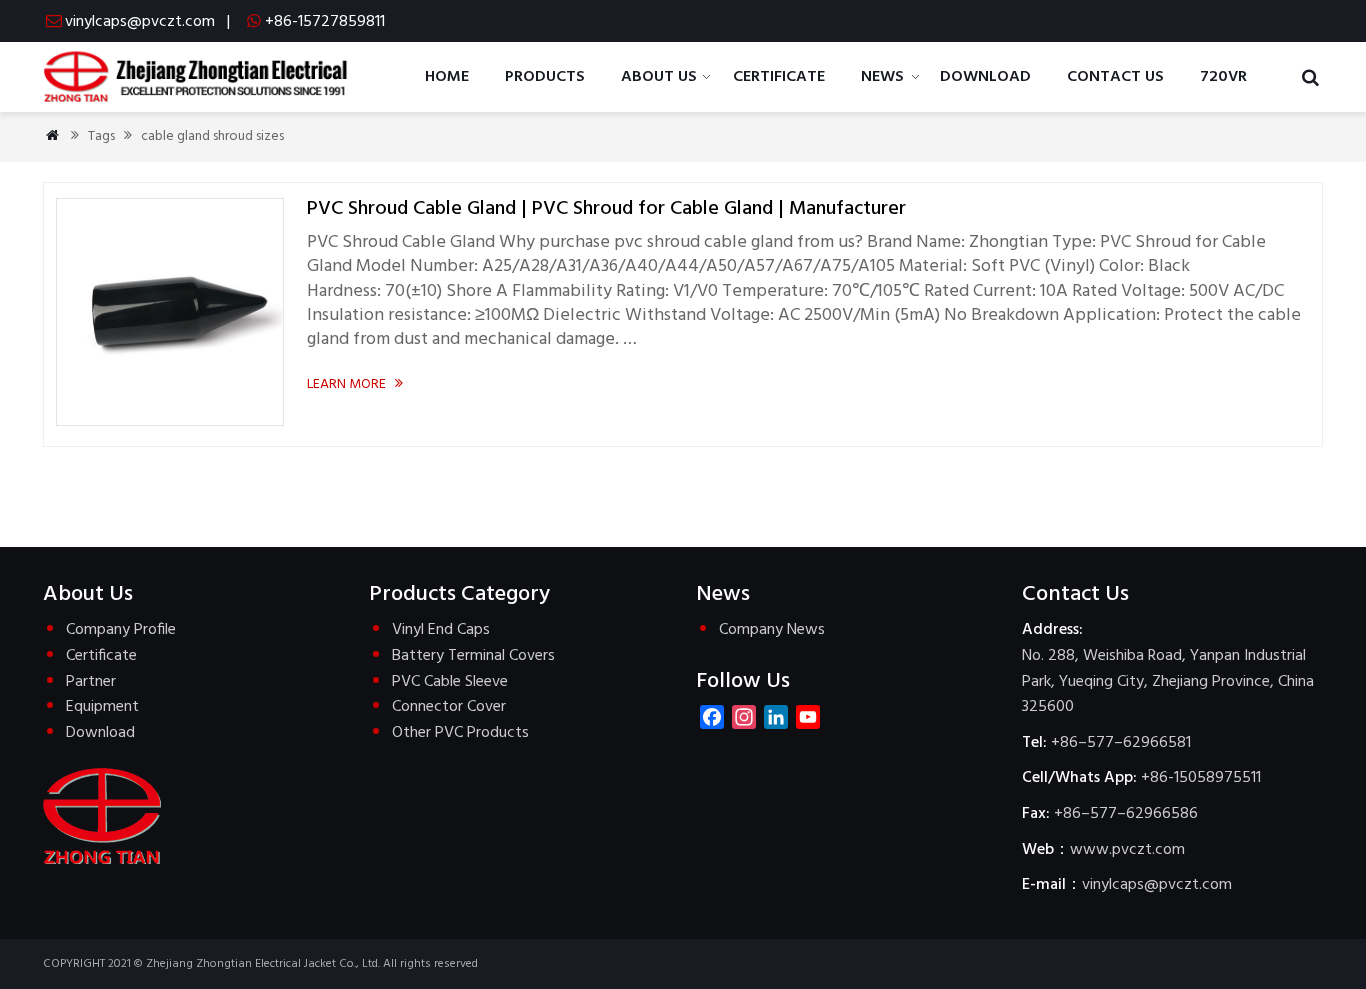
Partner (91, 682)
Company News (772, 630)
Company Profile (121, 630)
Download (100, 733)
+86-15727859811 (325, 22)
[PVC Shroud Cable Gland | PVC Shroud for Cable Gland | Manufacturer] (170, 421)
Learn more (355, 384)
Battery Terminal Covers (473, 656)
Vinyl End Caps (441, 630)
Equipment (102, 707)
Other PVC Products (460, 733)
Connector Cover (449, 707)
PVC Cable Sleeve (450, 682)
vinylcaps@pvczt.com (140, 22)
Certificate (101, 656)
